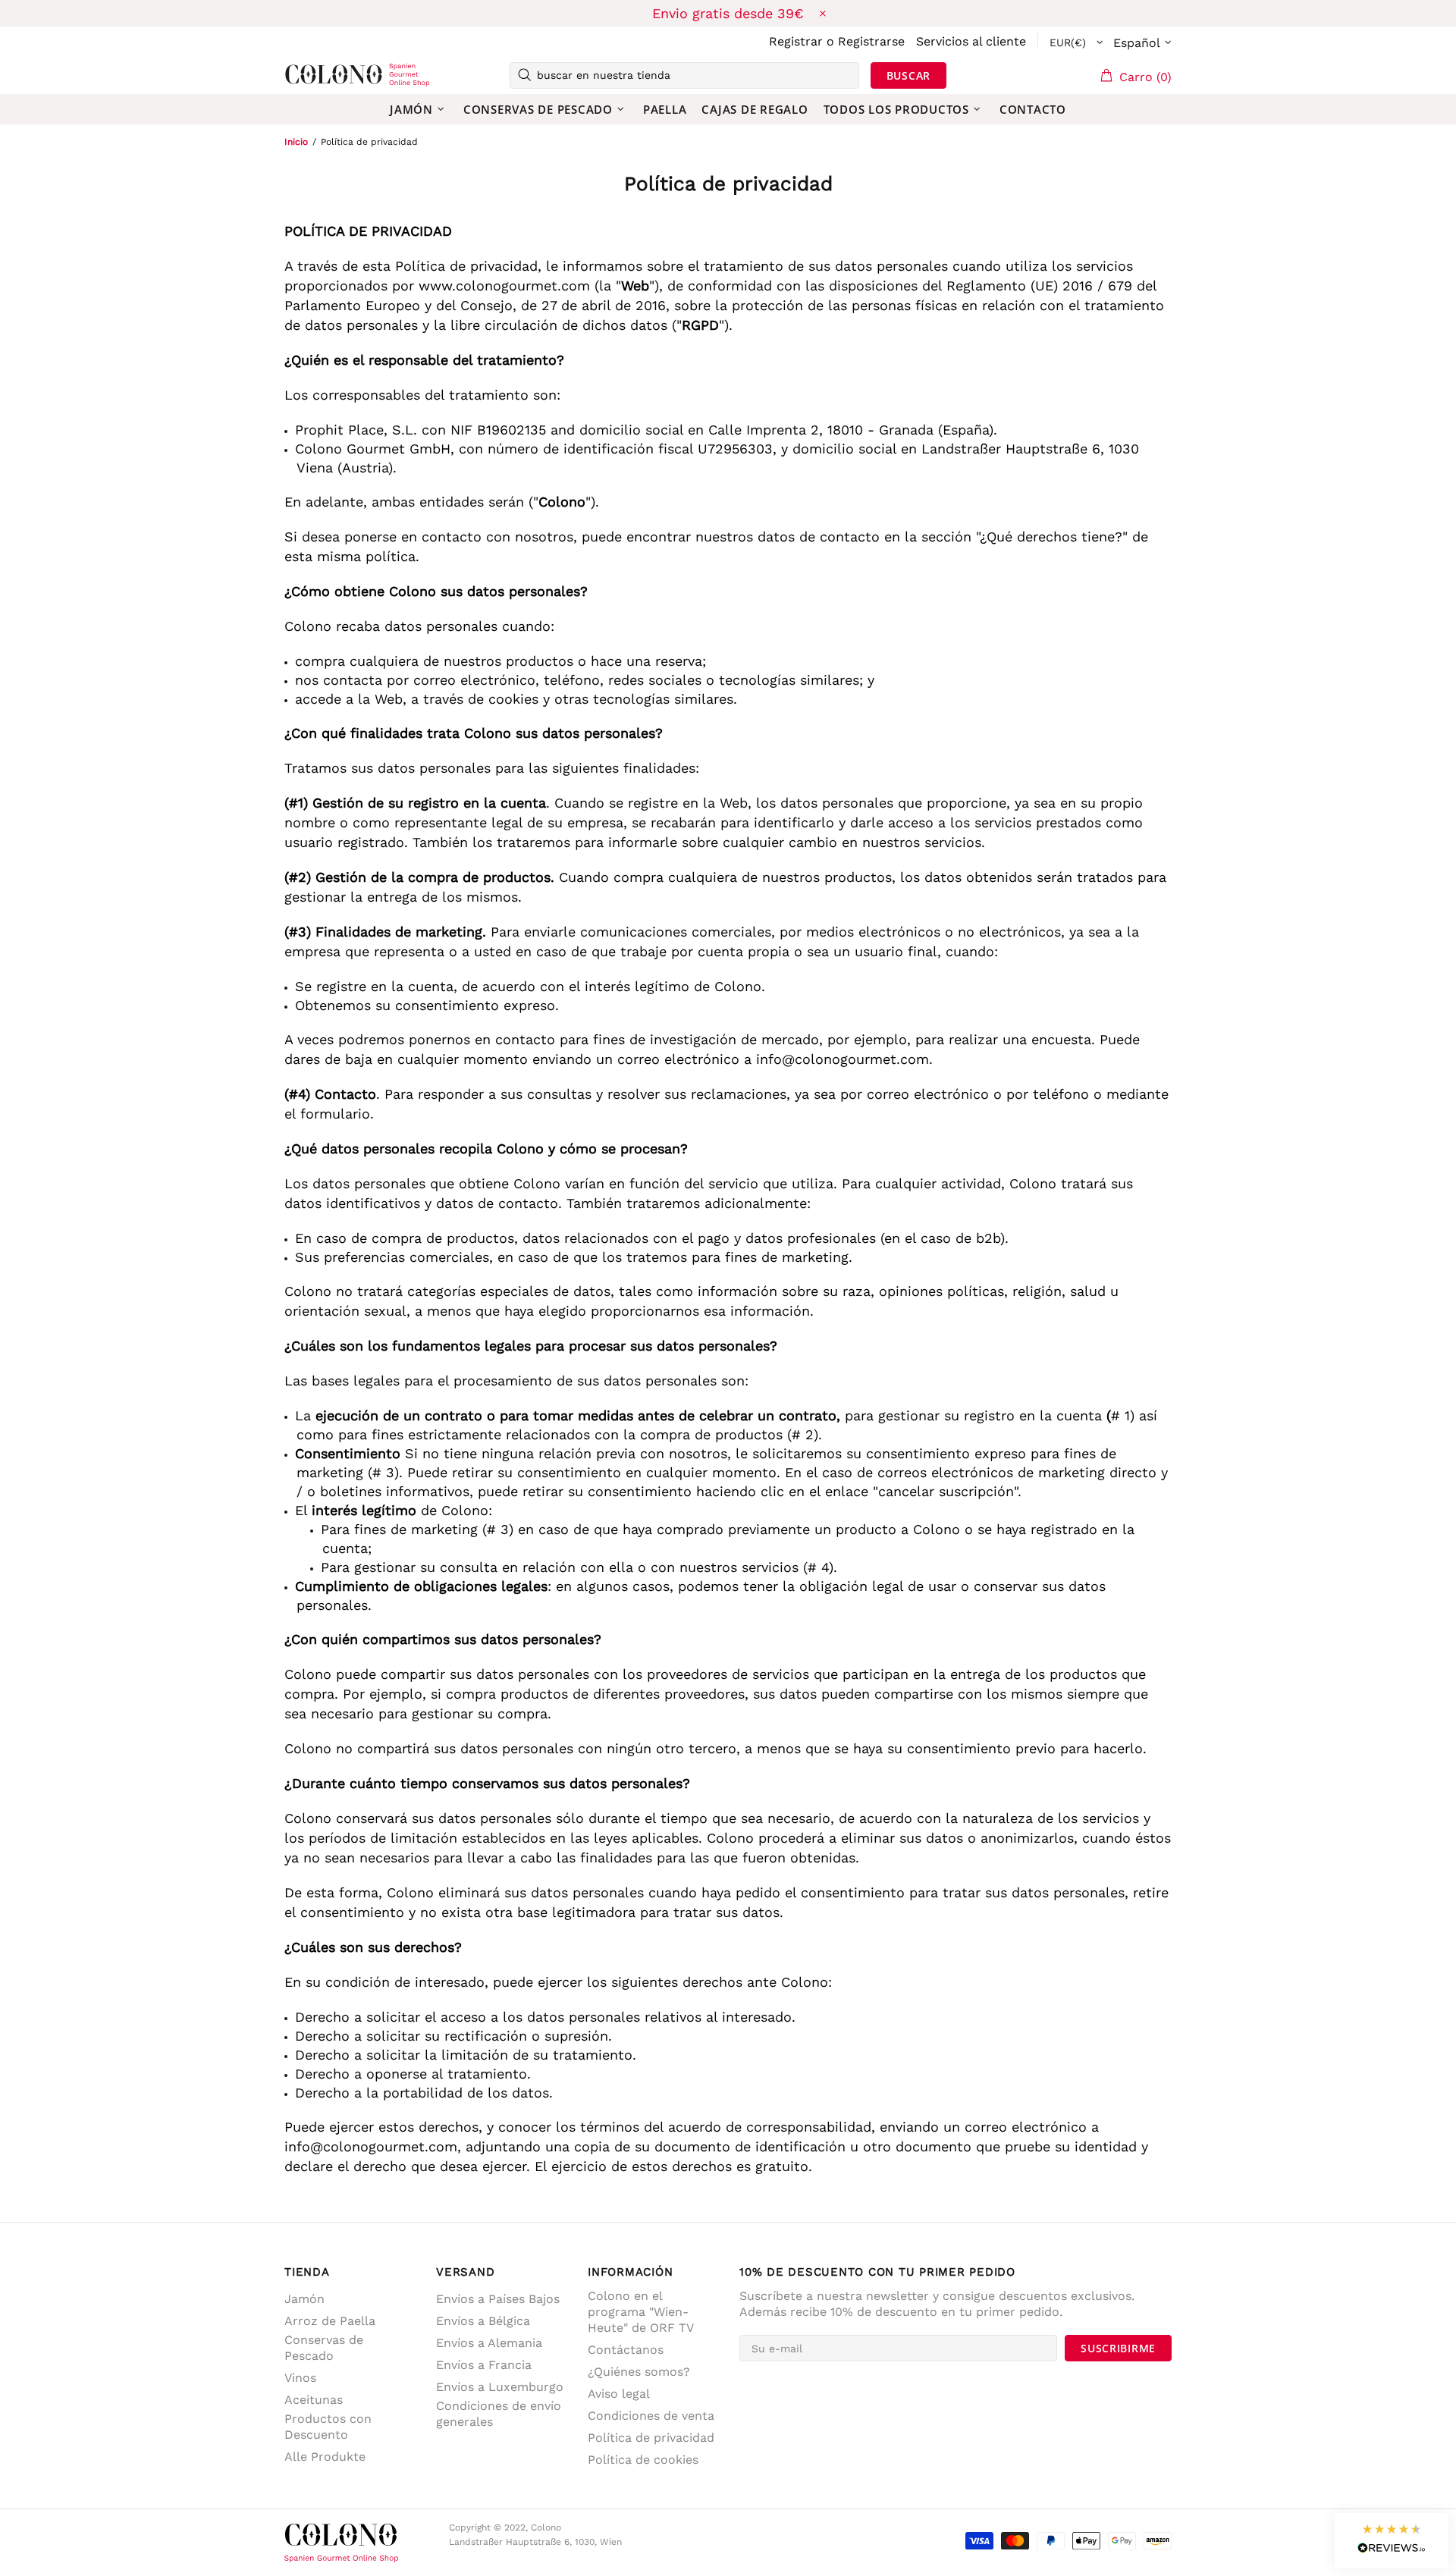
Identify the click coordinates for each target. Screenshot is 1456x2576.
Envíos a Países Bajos (498, 2299)
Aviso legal (619, 2394)
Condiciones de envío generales (499, 2414)
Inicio (296, 142)
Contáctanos (626, 2350)
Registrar (796, 41)
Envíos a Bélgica (483, 2321)
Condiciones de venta (651, 2416)
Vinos (300, 2378)
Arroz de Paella (330, 2321)
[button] (1392, 2541)
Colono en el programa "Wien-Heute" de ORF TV (641, 2312)
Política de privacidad (651, 2438)
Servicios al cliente (971, 41)
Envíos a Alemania (489, 2343)
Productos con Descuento (328, 2427)
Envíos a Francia (484, 2365)
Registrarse (871, 41)
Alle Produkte (325, 2457)
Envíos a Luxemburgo (500, 2387)
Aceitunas (314, 2400)
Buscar (908, 75)
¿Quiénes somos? (639, 2372)
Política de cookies (643, 2460)
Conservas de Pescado (324, 2348)
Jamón (304, 2299)
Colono (309, 75)
